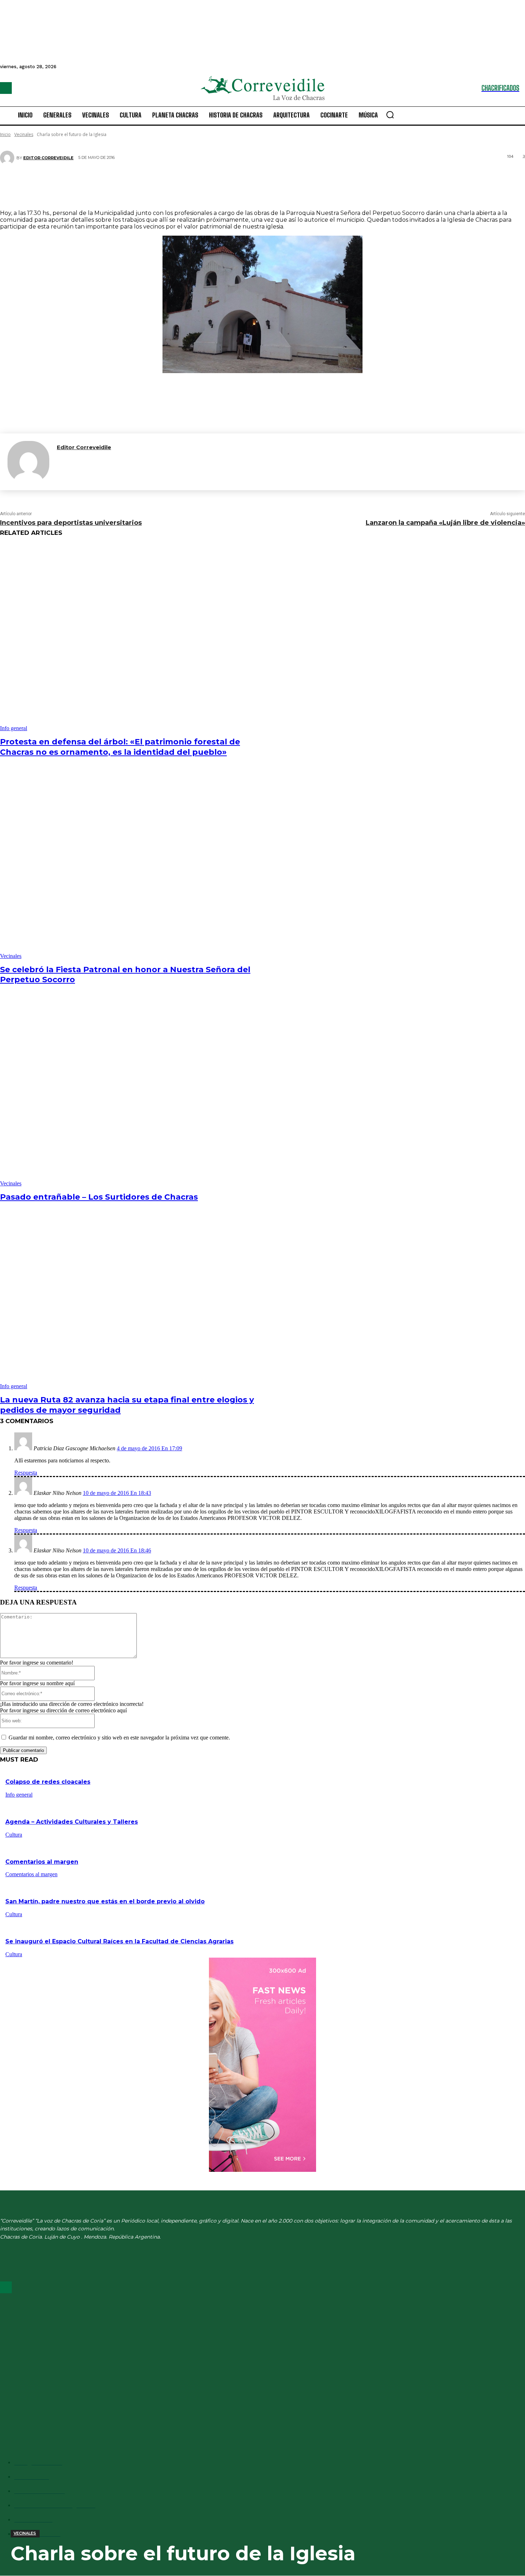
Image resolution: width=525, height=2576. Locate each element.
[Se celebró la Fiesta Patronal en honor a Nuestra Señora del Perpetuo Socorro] (134, 866)
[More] (305, 183)
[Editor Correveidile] (8, 158)
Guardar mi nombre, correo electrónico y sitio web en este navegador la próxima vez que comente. (119, 1738)
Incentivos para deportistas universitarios (71, 523)
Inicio (5, 134)
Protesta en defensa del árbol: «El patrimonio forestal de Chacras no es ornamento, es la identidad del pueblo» (120, 747)
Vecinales (24, 134)
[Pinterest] (257, 183)
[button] (390, 115)
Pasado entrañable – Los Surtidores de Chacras (99, 1197)
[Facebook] (6, 88)
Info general (14, 728)
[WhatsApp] (279, 183)
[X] (236, 183)
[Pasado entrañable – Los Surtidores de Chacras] (134, 1093)
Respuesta (26, 1473)
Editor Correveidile (48, 158)
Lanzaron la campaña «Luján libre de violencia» (445, 523)
